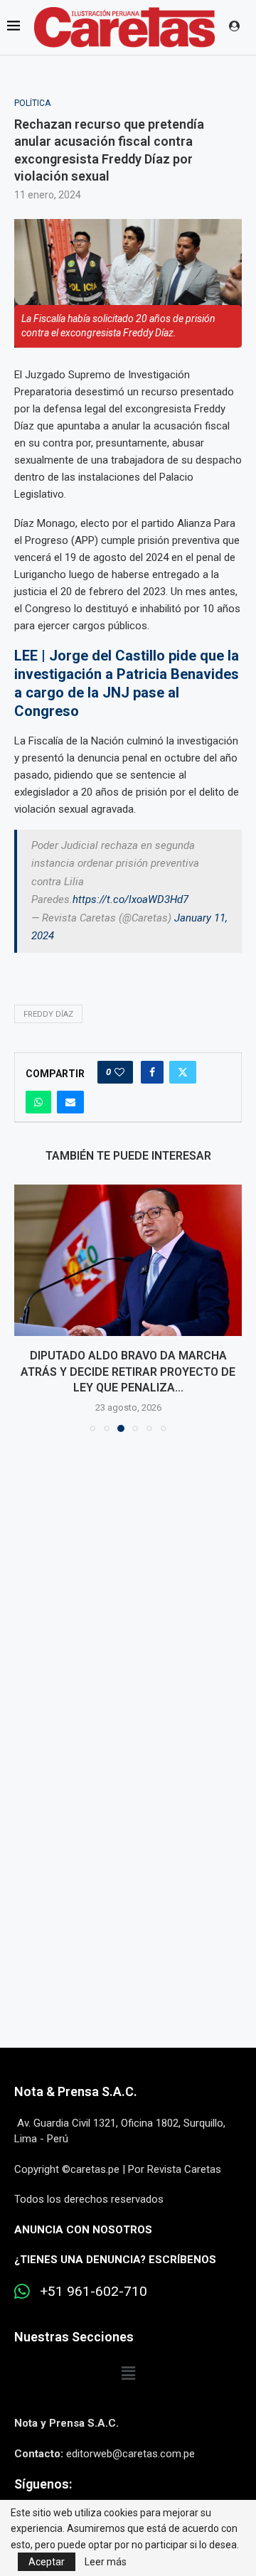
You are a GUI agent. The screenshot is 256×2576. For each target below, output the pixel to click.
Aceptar (47, 2562)
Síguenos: (43, 2484)
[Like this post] (119, 1072)
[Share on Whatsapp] (38, 1102)
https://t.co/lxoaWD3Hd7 (130, 899)
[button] (26, 1308)
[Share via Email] (70, 1102)
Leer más (106, 2562)
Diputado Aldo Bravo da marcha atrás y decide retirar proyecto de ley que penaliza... (128, 1372)
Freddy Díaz (48, 1014)
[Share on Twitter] (183, 1072)
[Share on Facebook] (152, 1072)
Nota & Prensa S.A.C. (76, 2091)
